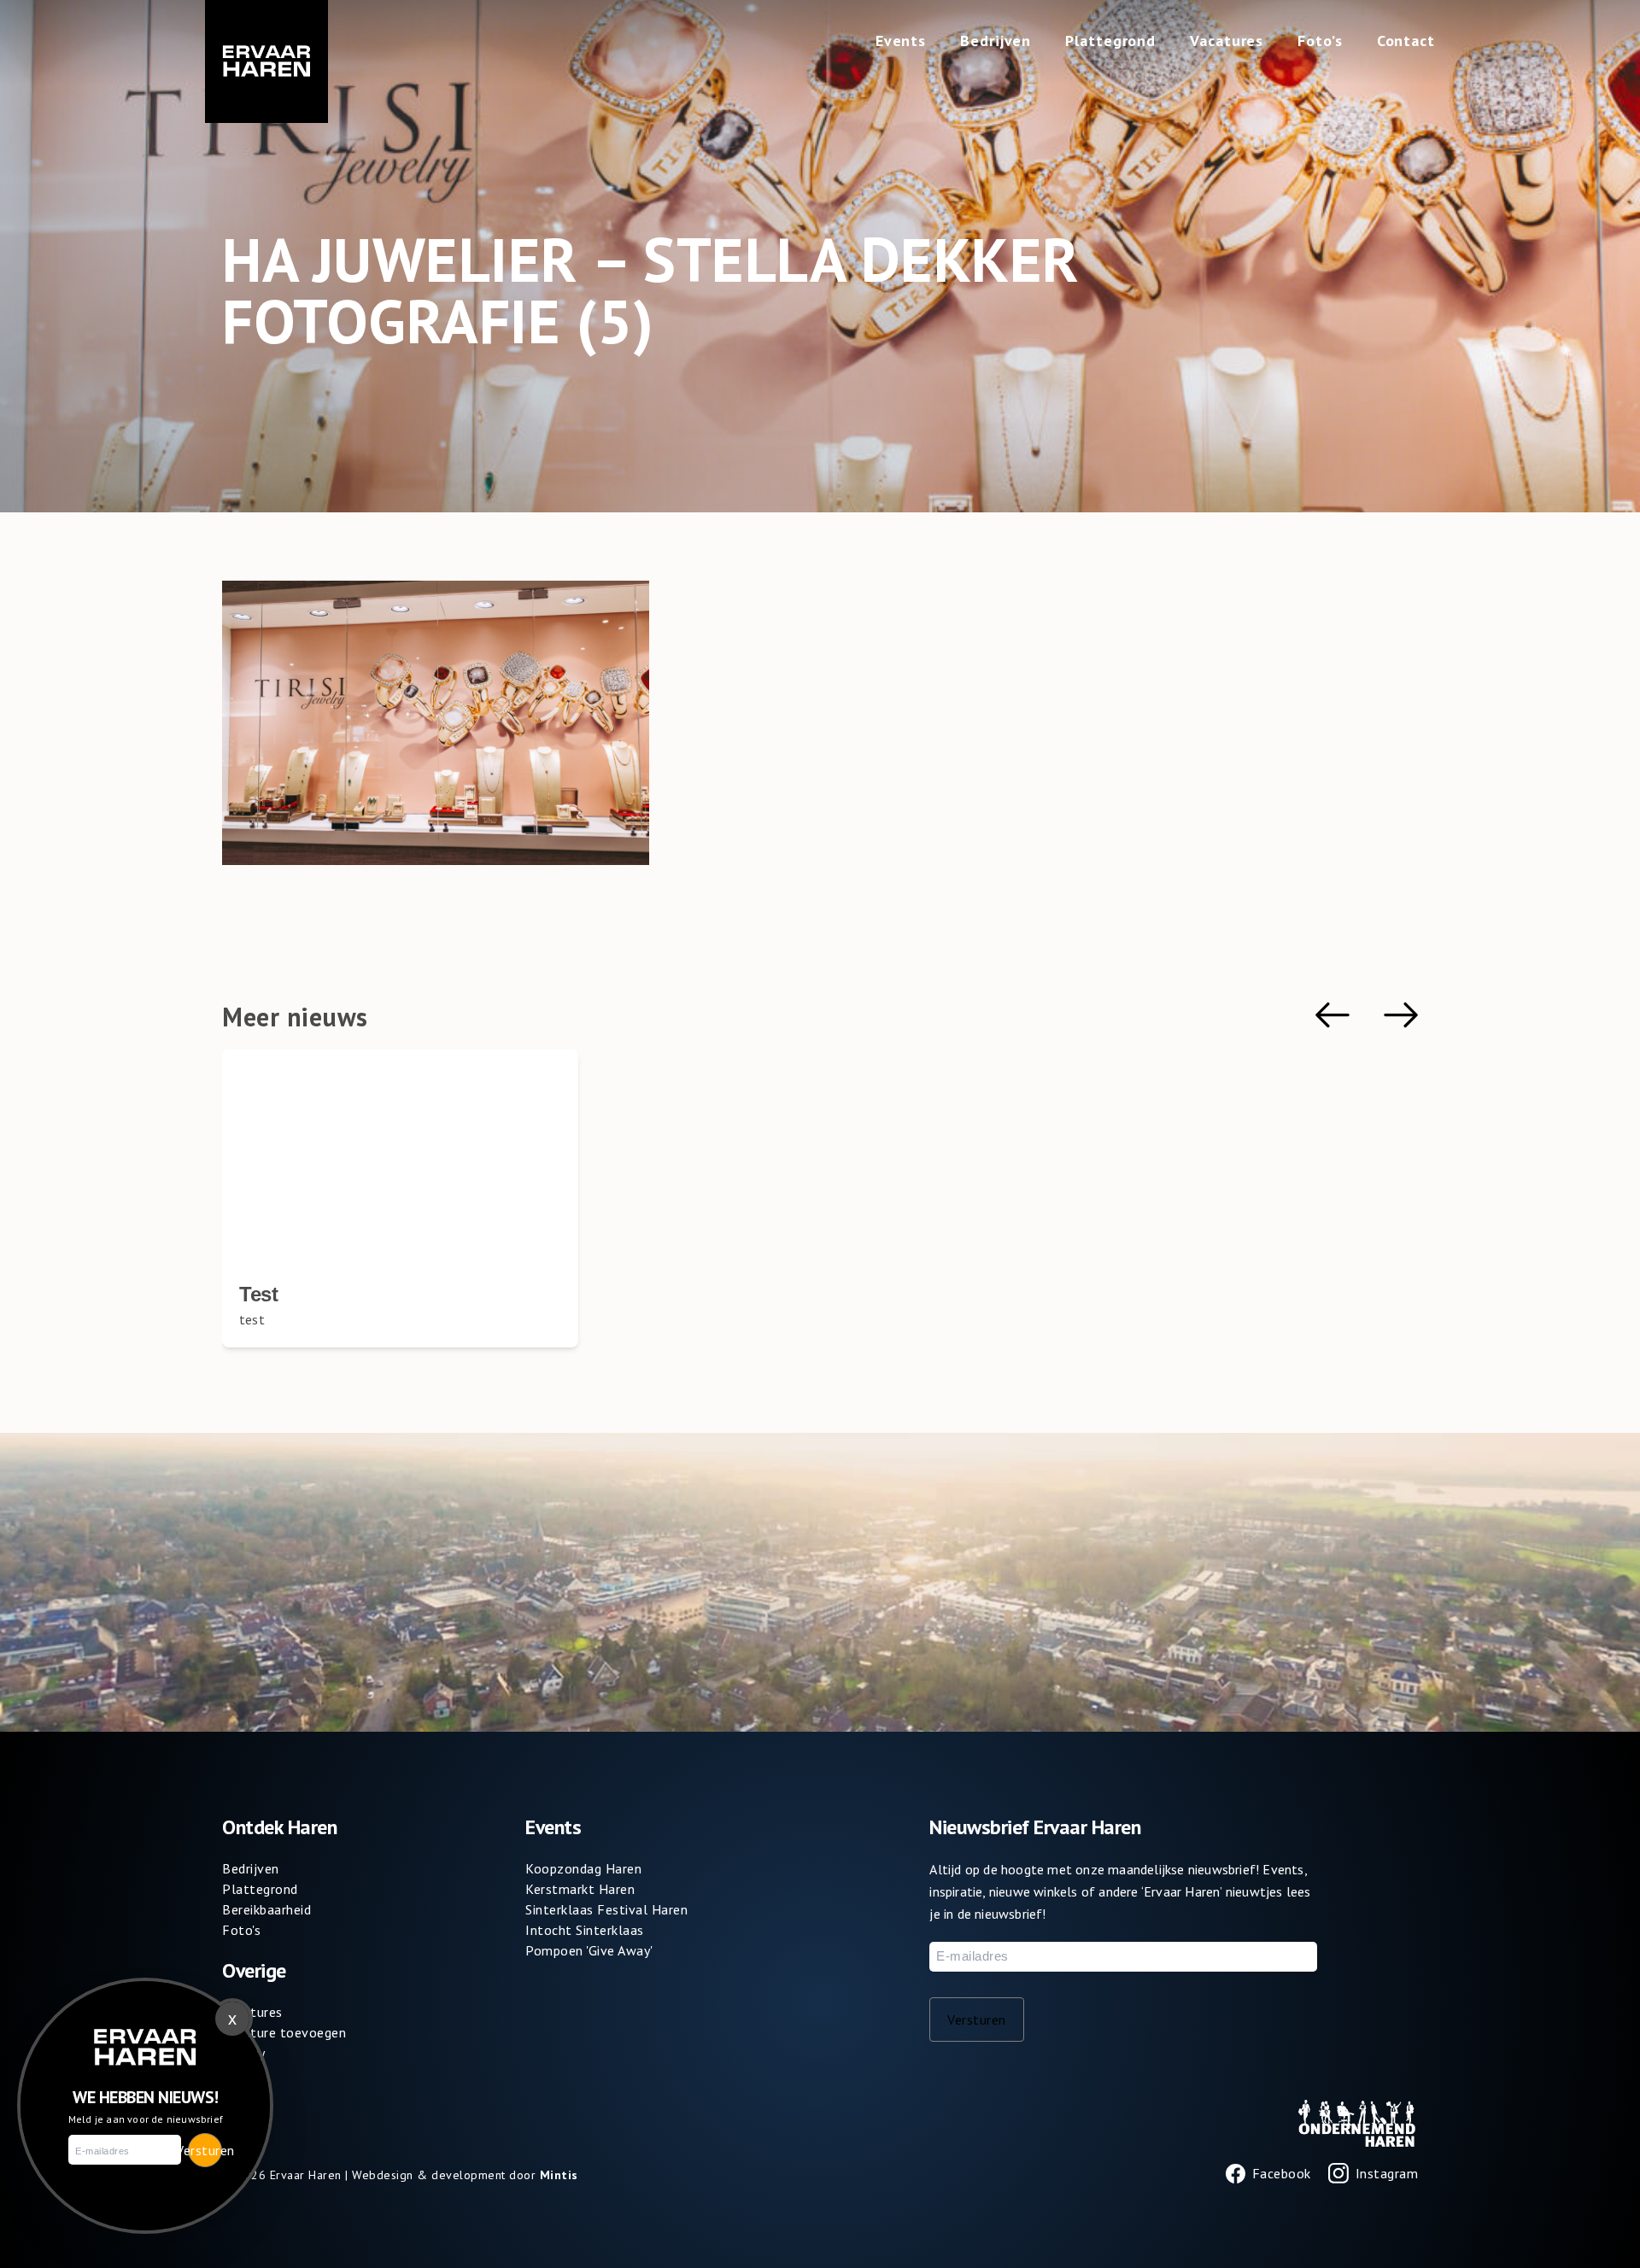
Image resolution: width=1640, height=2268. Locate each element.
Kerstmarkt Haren (580, 1889)
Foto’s (1320, 41)
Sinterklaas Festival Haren (606, 1909)
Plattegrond (1110, 41)
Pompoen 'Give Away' (589, 1950)
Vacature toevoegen (284, 2032)
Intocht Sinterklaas (585, 1930)
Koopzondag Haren (583, 1868)
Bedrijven (996, 41)
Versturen (977, 2020)
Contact (1406, 41)
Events (901, 41)
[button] (1332, 1015)
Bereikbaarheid (266, 1909)
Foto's (241, 1930)
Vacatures (1227, 41)
